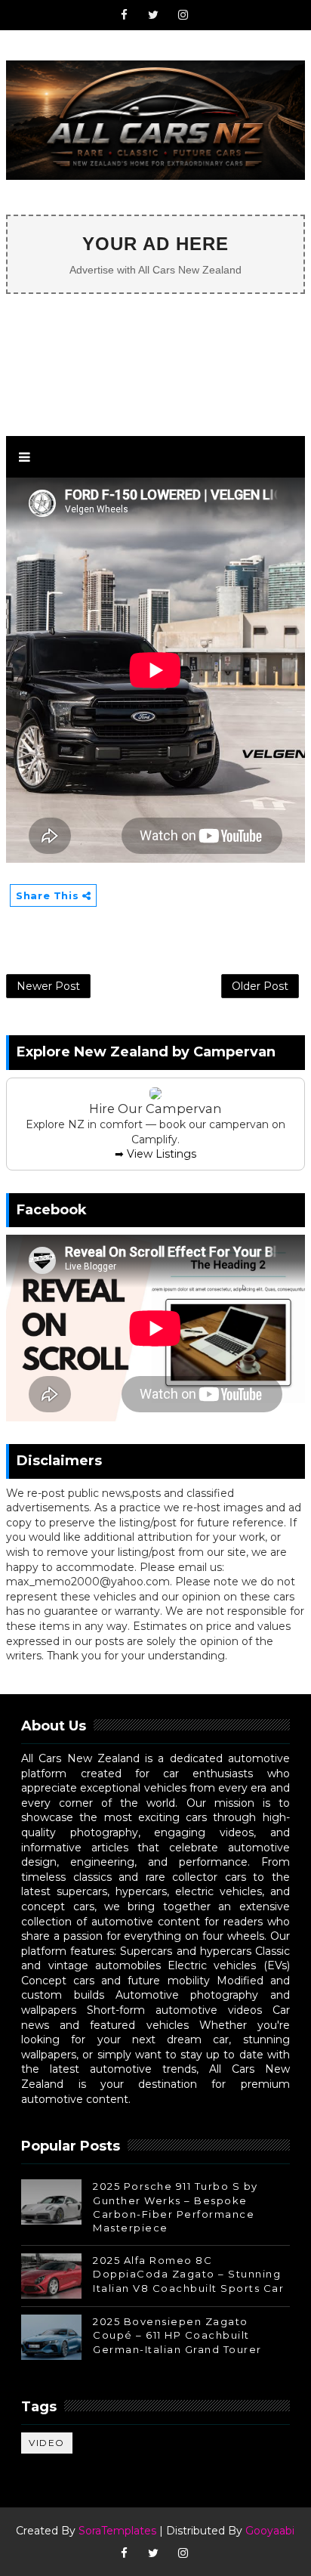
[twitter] (153, 15)
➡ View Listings (155, 1154)
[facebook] (124, 15)
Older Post (260, 986)
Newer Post (48, 986)
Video (47, 2443)
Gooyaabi (270, 2531)
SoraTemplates (117, 2531)
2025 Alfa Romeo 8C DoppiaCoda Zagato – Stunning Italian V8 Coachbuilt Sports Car (188, 2274)
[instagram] (183, 15)
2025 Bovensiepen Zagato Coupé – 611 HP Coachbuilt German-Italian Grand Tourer (177, 2335)
